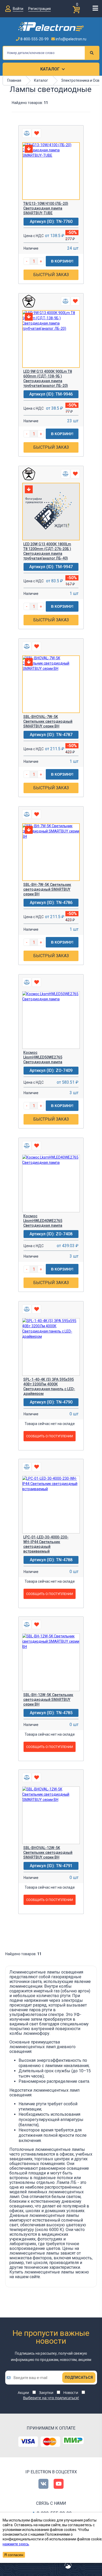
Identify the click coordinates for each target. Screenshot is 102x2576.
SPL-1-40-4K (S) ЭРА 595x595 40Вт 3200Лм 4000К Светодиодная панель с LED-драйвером (49, 1386)
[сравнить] (27, 133)
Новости (71, 2393)
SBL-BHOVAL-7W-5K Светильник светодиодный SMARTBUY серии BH (48, 721)
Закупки (46, 2393)
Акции (23, 2393)
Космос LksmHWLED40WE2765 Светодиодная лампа (43, 1221)
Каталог (50, 69)
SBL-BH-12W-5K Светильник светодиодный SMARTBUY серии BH (48, 1700)
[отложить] (36, 133)
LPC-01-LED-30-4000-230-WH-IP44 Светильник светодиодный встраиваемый (46, 1544)
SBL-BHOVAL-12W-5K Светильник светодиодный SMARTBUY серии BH (48, 1852)
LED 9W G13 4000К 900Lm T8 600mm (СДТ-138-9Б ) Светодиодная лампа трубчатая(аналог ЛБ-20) (48, 379)
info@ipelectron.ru (71, 39)
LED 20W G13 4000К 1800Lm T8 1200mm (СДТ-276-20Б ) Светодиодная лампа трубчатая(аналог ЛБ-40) (47, 551)
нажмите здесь (16, 2544)
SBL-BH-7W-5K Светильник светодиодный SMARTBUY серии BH (47, 889)
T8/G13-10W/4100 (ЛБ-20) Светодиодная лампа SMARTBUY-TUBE (46, 208)
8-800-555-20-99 (34, 39)
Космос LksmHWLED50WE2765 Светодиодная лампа (43, 1057)
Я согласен (14, 2555)
